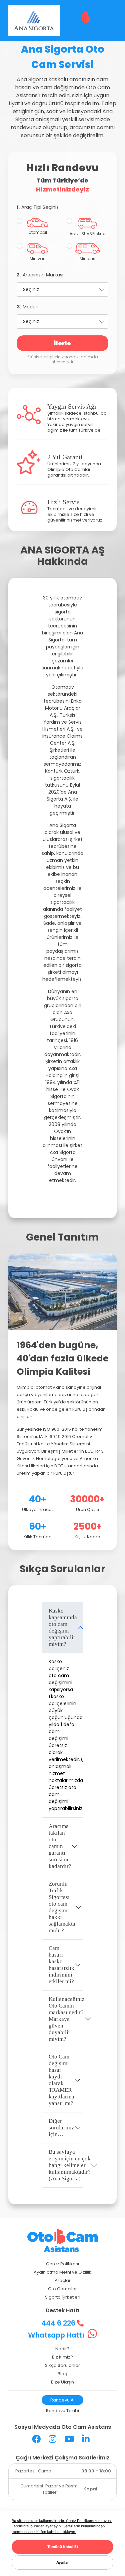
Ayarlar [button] (63, 2562)
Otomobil (38, 232)
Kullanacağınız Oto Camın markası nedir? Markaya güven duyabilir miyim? (66, 2019)
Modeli (27, 307)
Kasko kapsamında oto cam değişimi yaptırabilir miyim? (63, 1627)
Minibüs (87, 259)
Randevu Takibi (62, 2411)
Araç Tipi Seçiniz (38, 207)
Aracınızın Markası (40, 275)
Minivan (38, 259)
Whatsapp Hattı (57, 2335)
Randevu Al (62, 2400)
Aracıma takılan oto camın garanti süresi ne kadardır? (60, 1846)
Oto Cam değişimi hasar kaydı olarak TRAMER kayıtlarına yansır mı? (61, 2080)
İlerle (62, 343)
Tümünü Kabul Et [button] (63, 2547)
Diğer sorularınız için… (61, 2128)
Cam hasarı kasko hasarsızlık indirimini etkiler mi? (61, 1965)
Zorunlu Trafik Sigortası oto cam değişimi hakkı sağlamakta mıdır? (62, 1907)
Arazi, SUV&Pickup (87, 234)
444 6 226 (59, 2323)
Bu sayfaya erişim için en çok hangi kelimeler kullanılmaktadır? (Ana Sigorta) (66, 2165)
